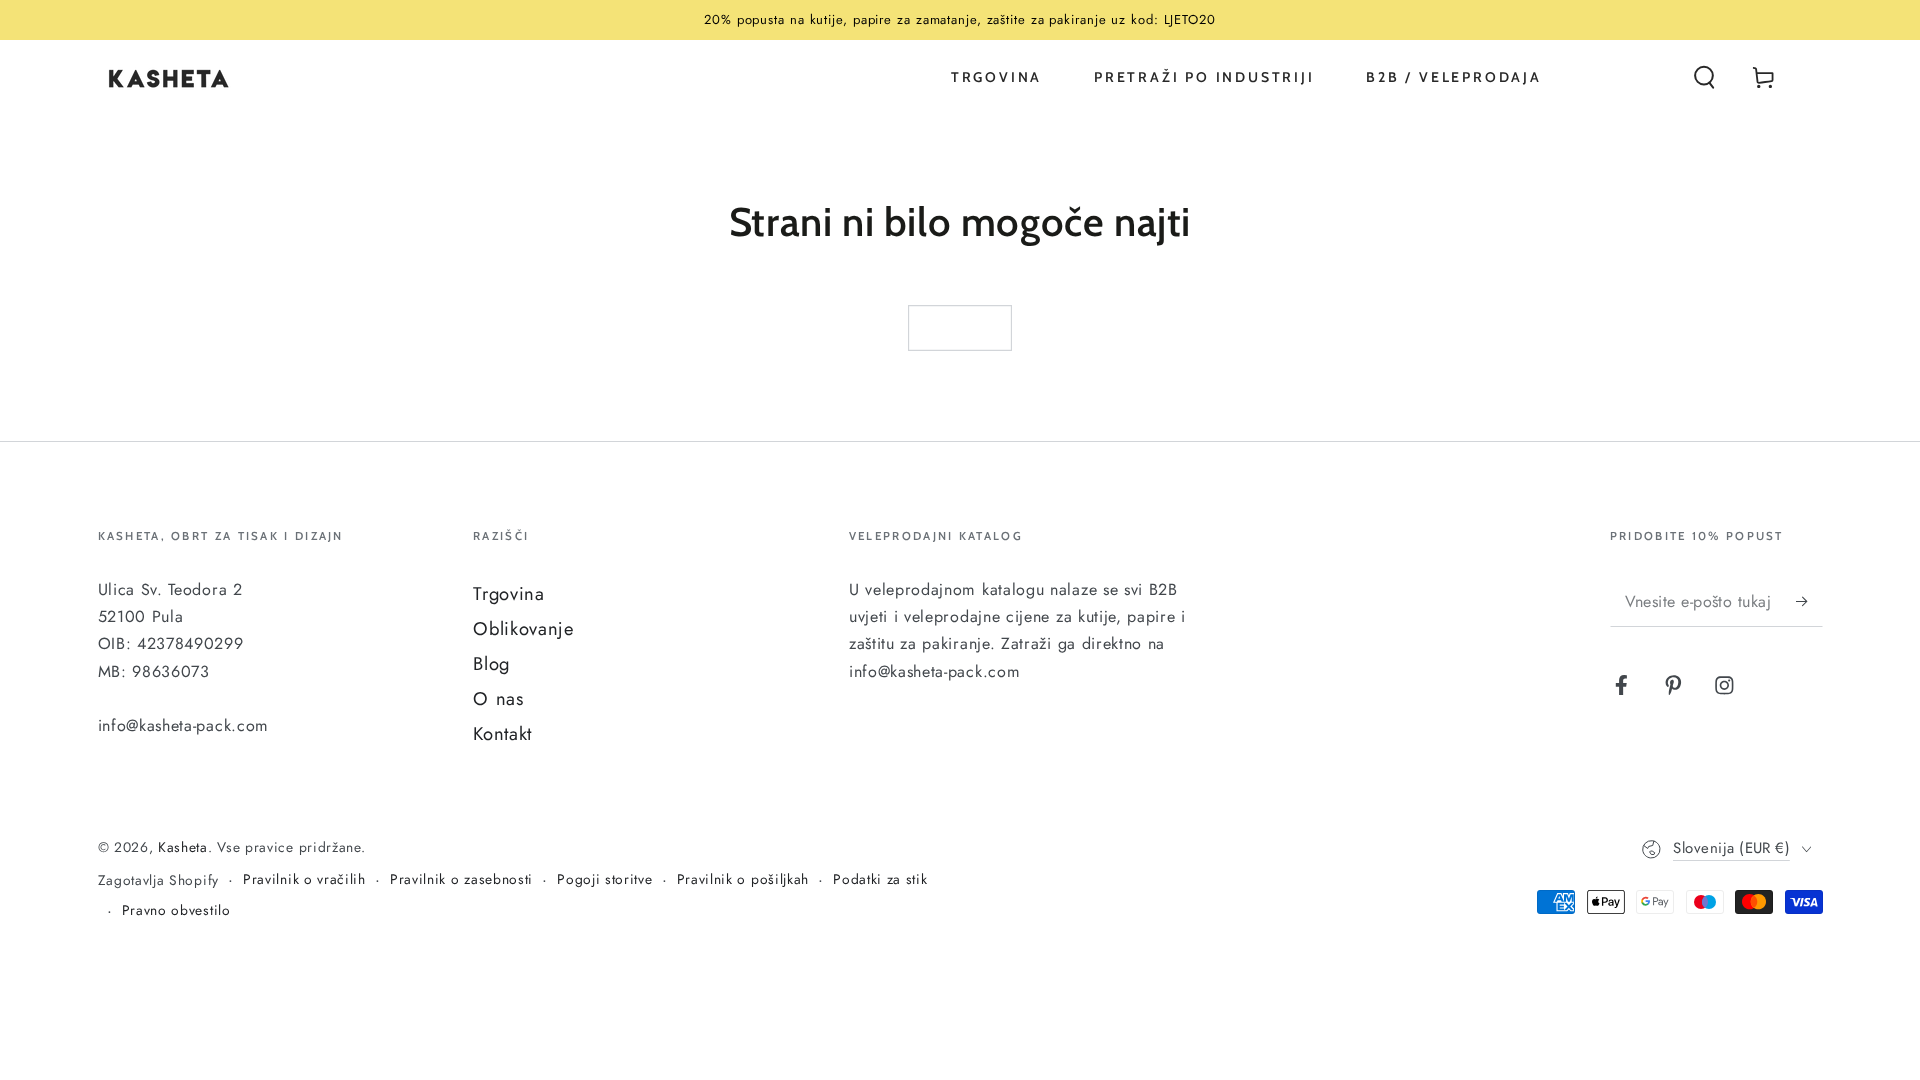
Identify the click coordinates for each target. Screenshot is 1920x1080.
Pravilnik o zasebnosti (461, 879)
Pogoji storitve (604, 879)
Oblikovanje (523, 628)
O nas (498, 698)
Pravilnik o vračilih (304, 879)
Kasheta (183, 847)
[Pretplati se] (1809, 601)
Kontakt (502, 733)
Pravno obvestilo (176, 910)
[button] (1704, 77)
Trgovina (509, 593)
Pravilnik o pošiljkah (743, 879)
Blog (491, 663)
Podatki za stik (880, 879)
